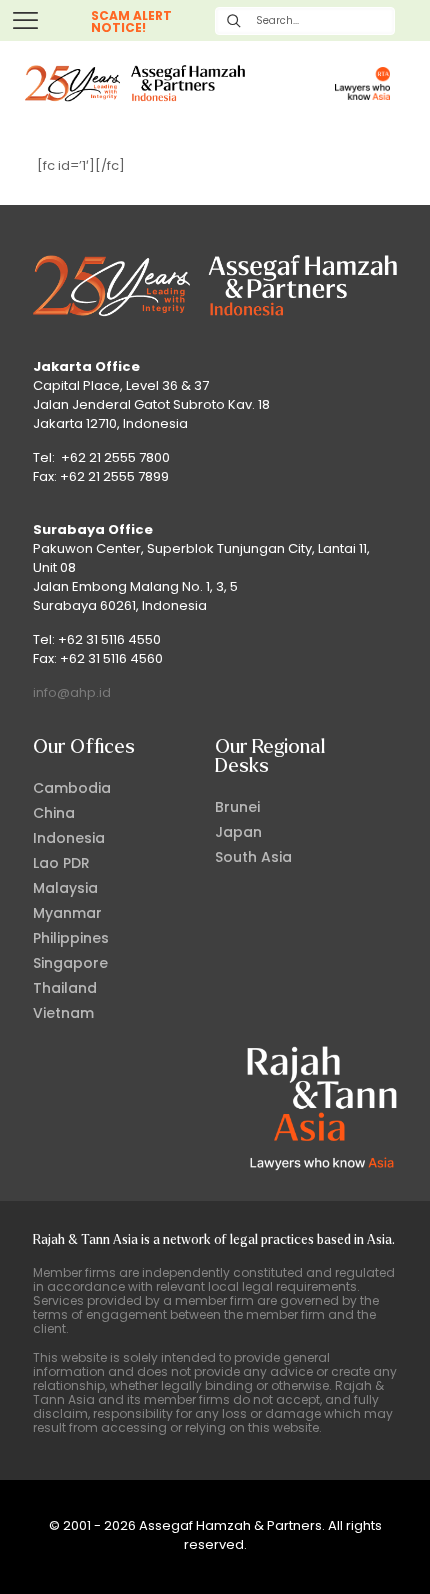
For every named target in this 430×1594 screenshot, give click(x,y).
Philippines (71, 938)
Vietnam (63, 1013)
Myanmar (67, 913)
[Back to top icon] (389, 1553)
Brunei (237, 807)
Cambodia (72, 788)
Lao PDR (61, 863)
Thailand (65, 988)
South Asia (253, 857)
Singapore (70, 963)
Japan (238, 832)
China (54, 813)
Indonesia (69, 838)
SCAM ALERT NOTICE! (131, 21)
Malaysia (65, 888)
